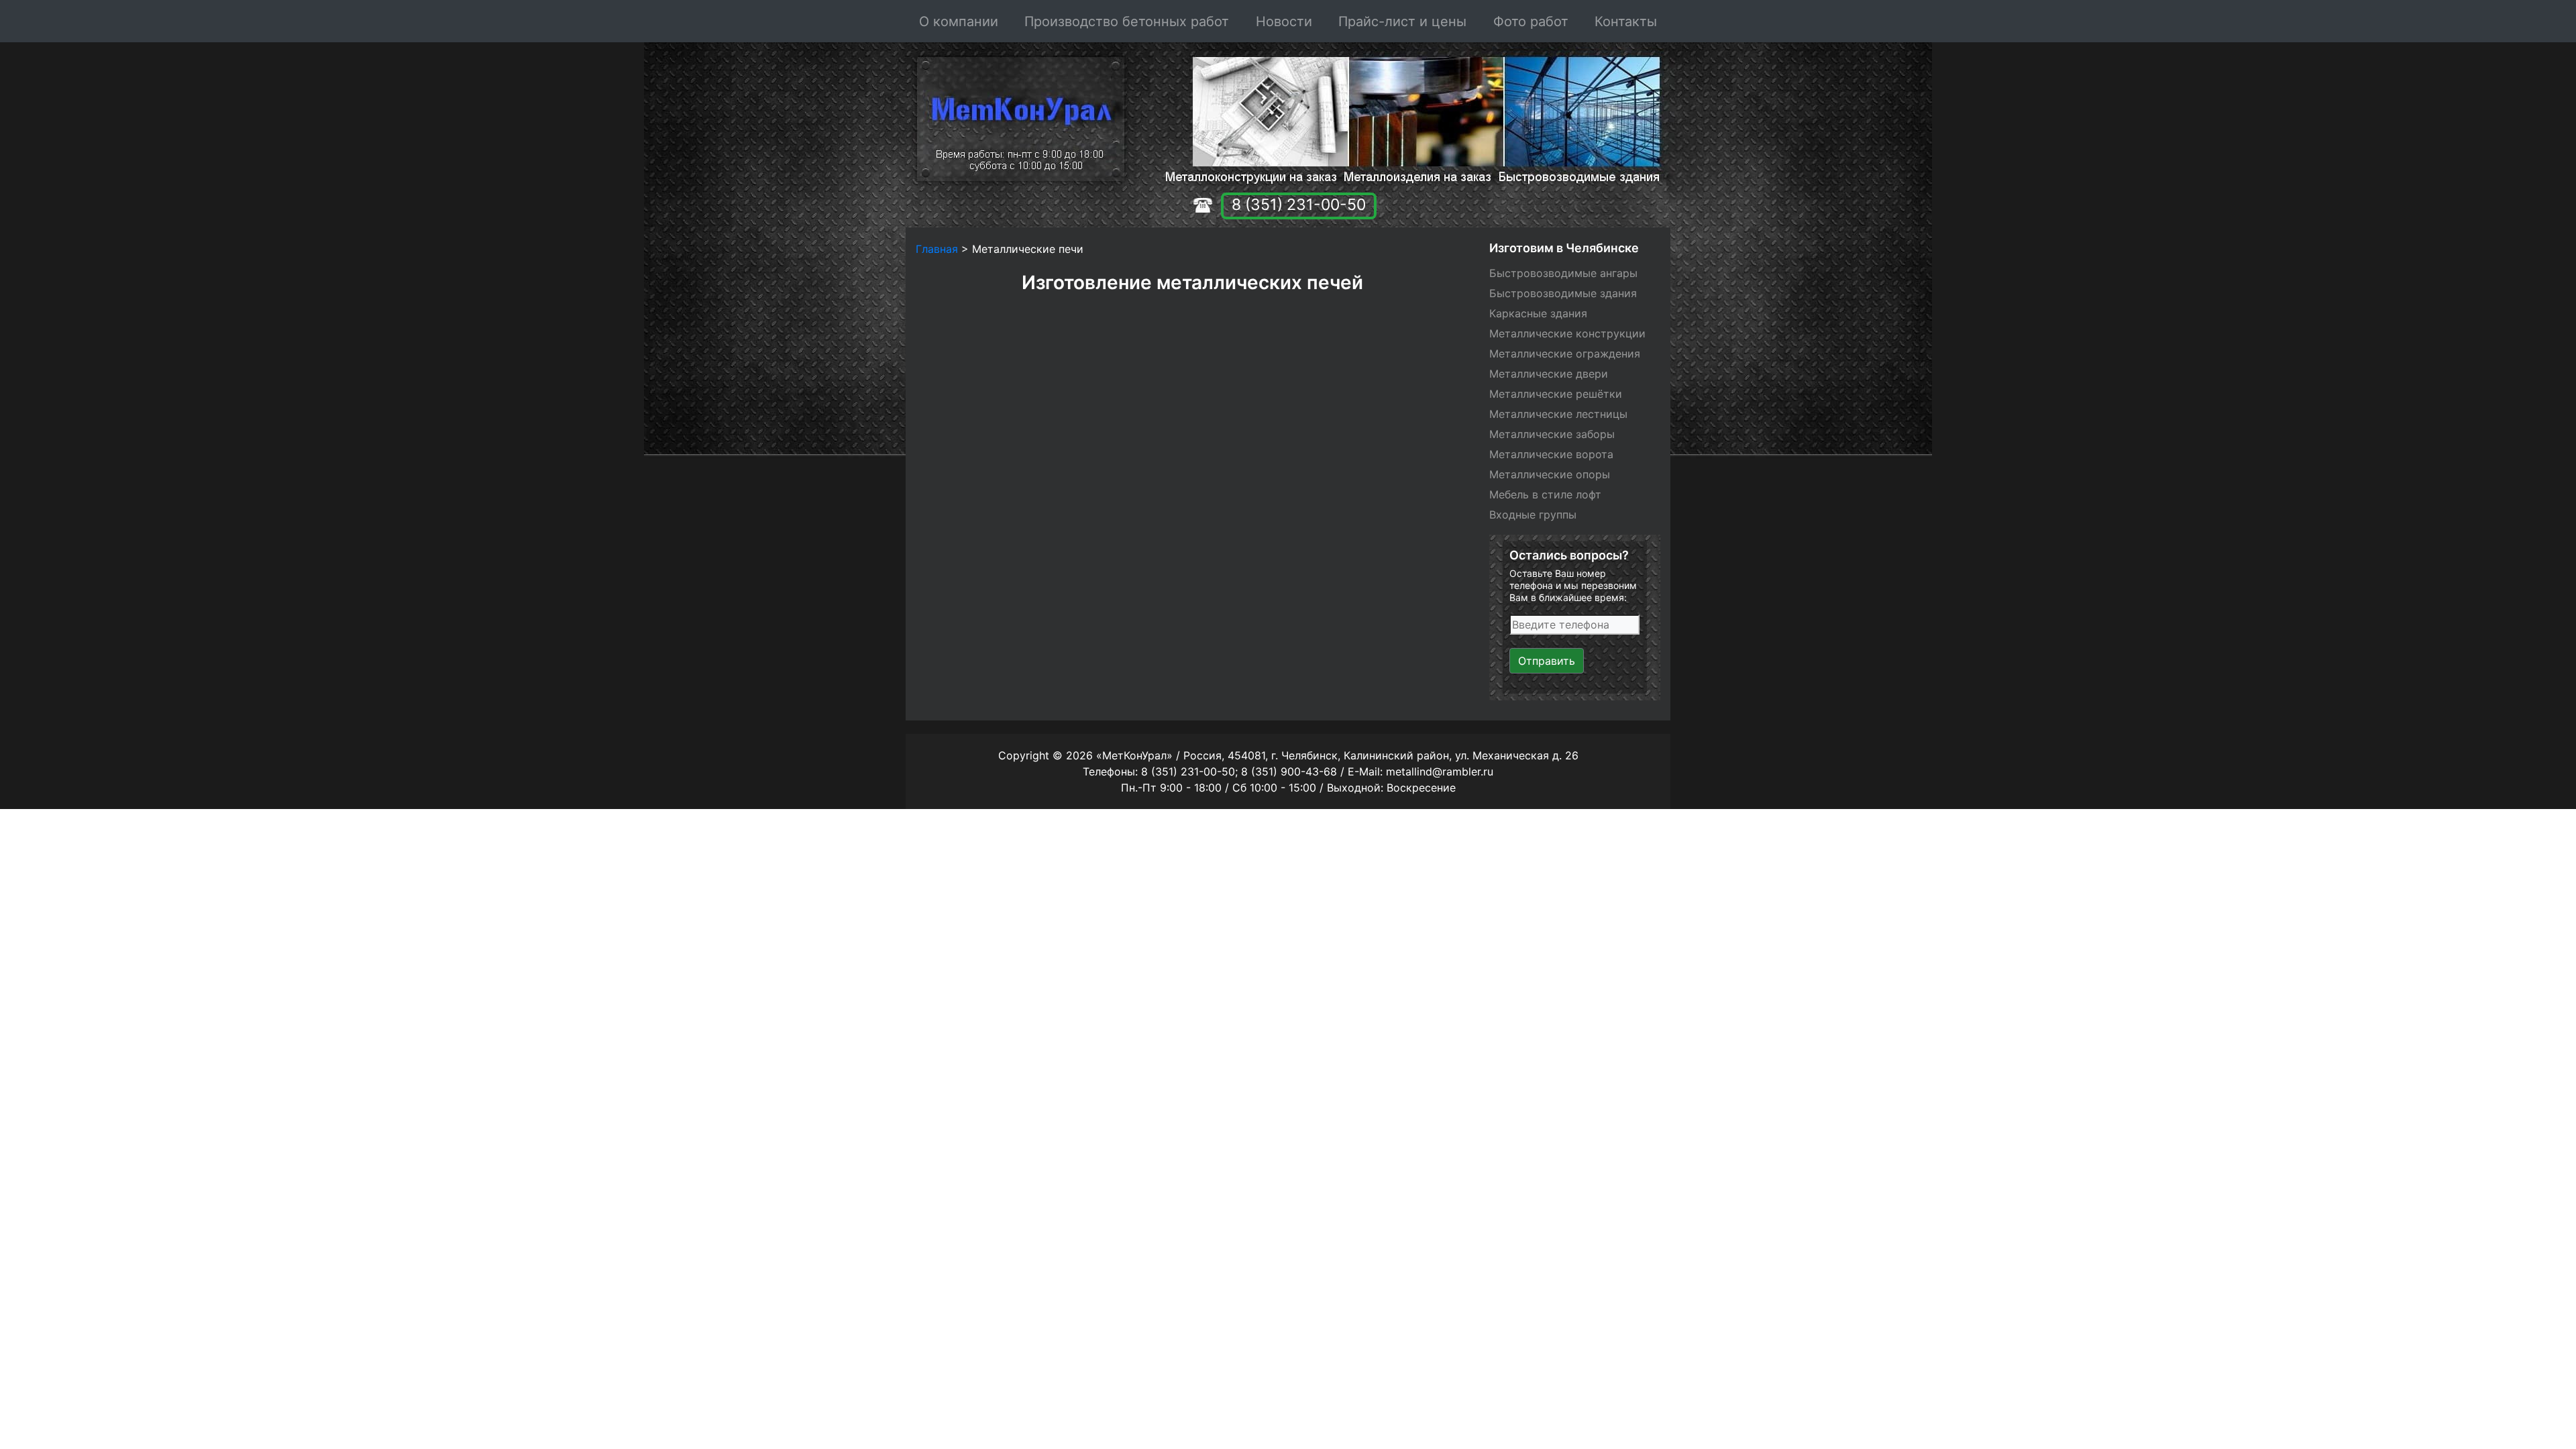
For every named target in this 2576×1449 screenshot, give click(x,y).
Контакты (1626, 21)
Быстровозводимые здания (1563, 293)
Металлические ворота (1551, 454)
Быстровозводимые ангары (1563, 273)
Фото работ (1531, 21)
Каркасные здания (1538, 313)
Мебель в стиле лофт (1545, 494)
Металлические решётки (1556, 394)
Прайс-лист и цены (1402, 21)
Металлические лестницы (1558, 414)
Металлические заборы (1552, 434)
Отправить (1547, 661)
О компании (959, 21)
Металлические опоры (1550, 474)
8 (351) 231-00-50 (1299, 205)
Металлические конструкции (1567, 333)
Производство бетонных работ (1127, 21)
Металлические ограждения (1565, 354)
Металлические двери (1549, 374)
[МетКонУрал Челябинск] (1017, 119)
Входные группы (1533, 515)
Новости (1284, 21)
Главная (937, 249)
